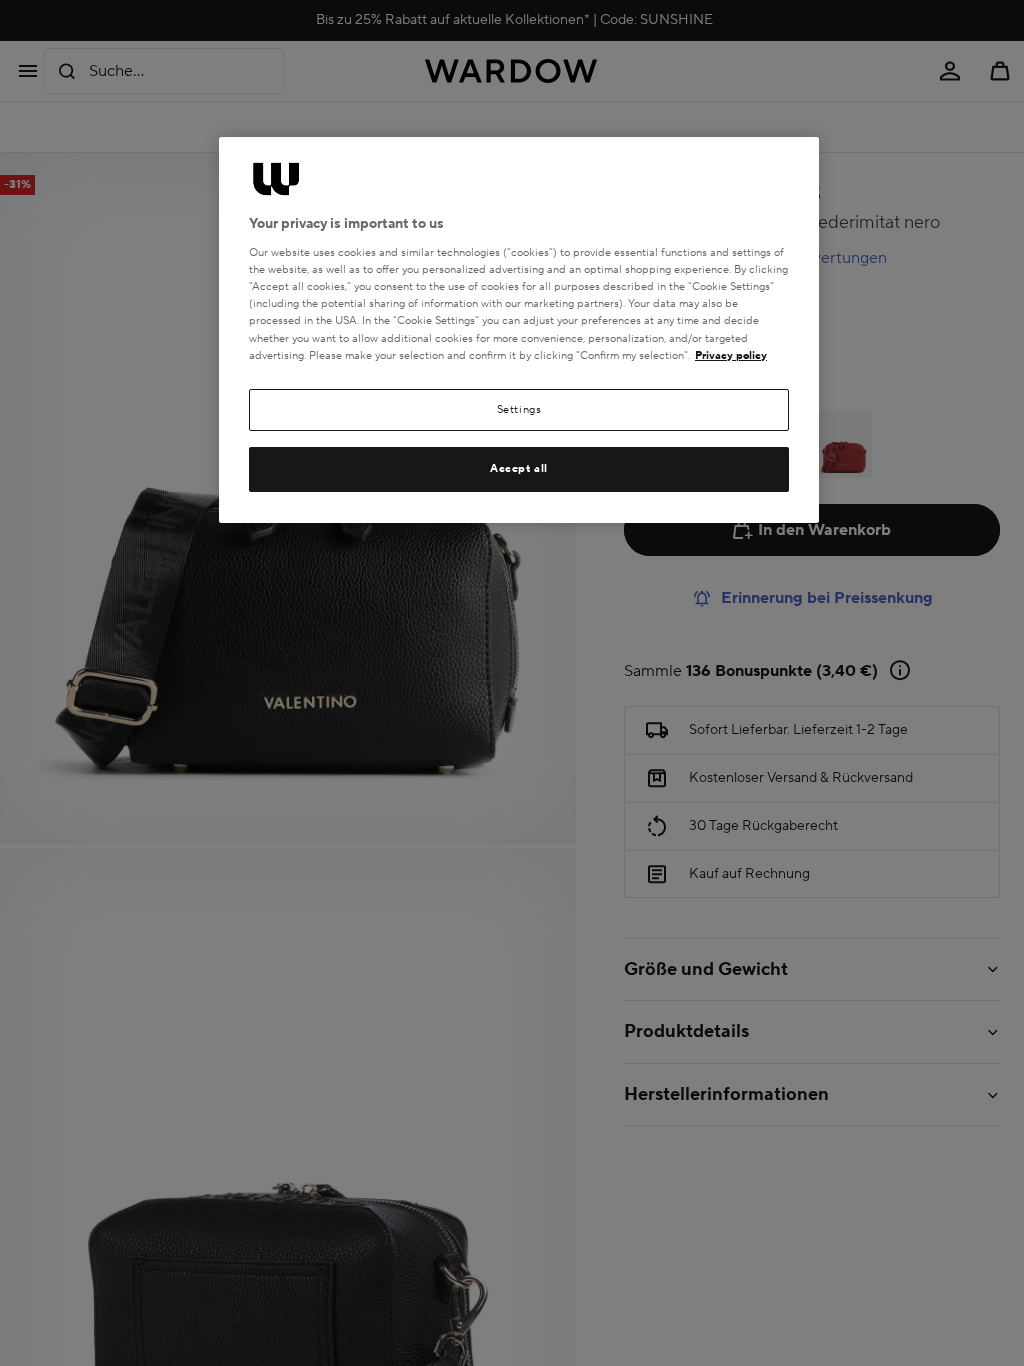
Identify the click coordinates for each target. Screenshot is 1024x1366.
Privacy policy (731, 355)
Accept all (519, 468)
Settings (519, 409)
